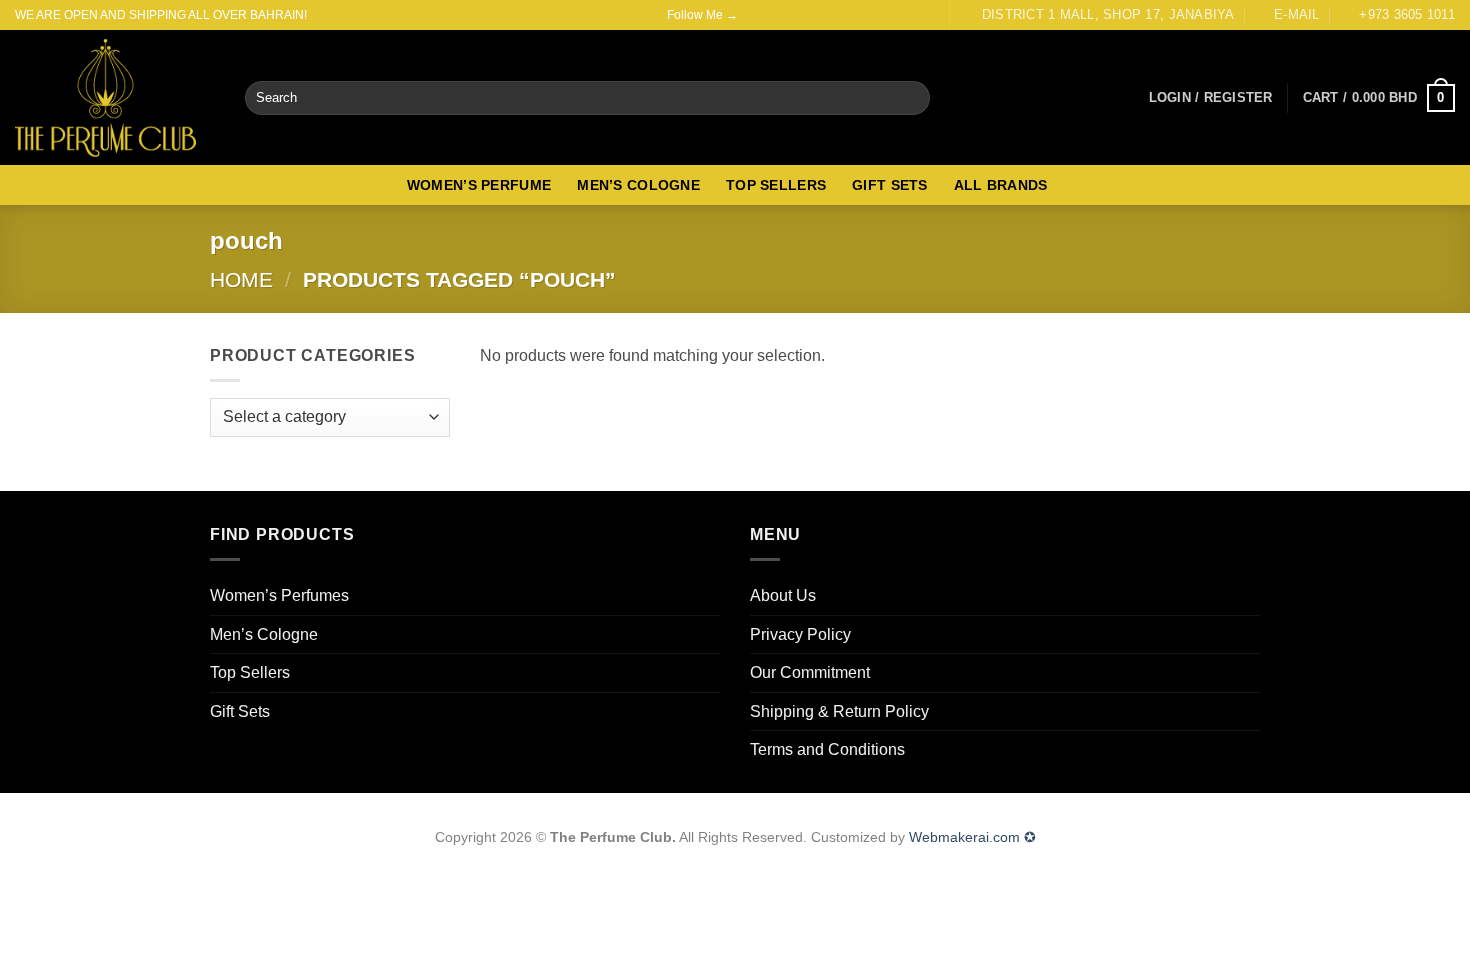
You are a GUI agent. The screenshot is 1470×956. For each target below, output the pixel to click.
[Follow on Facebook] (755, 15)
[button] (1211, 98)
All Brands (1001, 185)
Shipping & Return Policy (839, 711)
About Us (783, 595)
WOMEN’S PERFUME (479, 185)
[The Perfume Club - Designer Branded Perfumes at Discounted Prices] (115, 97)
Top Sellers (250, 672)
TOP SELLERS (776, 185)
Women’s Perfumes (279, 595)
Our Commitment (810, 672)
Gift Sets (240, 711)
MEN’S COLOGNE (638, 185)
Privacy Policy (800, 634)
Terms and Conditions (827, 749)
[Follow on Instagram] (774, 15)
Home (241, 279)
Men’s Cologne (264, 634)
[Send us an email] (793, 15)
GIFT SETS (890, 185)
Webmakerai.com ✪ (972, 837)
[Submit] (911, 98)
